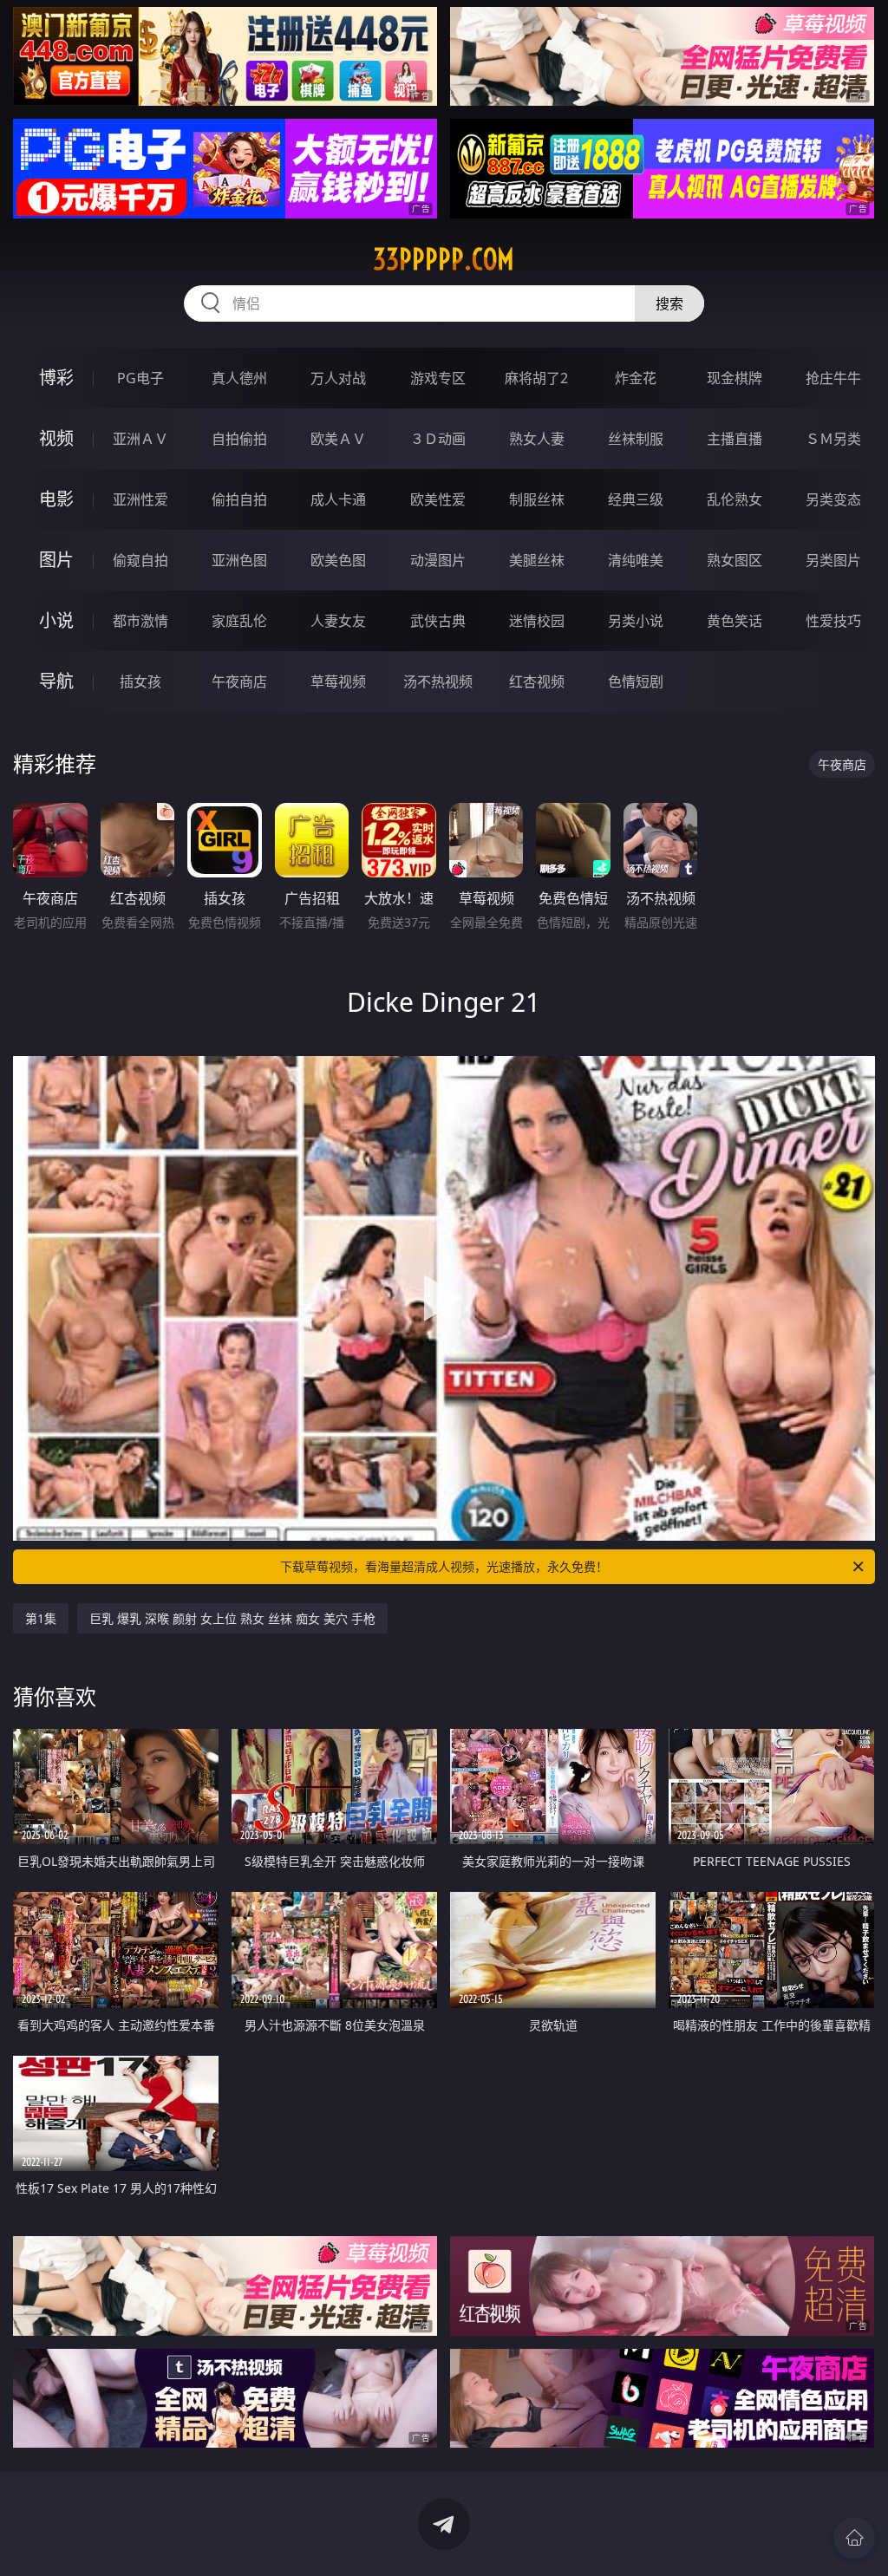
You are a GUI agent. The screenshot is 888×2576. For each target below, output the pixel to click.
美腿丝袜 (537, 560)
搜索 (669, 303)
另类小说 (636, 621)
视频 (56, 438)
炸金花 (636, 378)
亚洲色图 (239, 560)
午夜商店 (239, 681)
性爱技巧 (833, 621)
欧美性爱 (438, 499)
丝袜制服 (636, 439)
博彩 (56, 378)
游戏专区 (438, 378)
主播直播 (735, 439)
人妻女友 (338, 621)
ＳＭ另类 (833, 439)
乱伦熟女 (735, 499)
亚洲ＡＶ (140, 439)
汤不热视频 (438, 681)
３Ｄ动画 (438, 439)
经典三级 (636, 499)
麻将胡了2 (536, 378)
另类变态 (833, 499)
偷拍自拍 (239, 499)
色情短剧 (636, 681)
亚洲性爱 (140, 499)
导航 (56, 681)
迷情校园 (537, 621)
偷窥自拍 (140, 560)
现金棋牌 (735, 378)
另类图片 (833, 560)
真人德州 (239, 378)
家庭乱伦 (239, 621)
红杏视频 (537, 681)
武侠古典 (438, 621)
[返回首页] (854, 2538)
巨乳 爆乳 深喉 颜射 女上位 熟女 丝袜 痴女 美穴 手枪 (232, 1618)
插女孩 (140, 681)
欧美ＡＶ (338, 439)
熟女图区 (735, 560)
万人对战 (338, 378)
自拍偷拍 (239, 439)
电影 (56, 499)
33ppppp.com (444, 259)
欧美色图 (338, 560)
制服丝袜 (537, 499)
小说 (56, 620)
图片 (56, 560)
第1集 (41, 1618)
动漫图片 (438, 560)
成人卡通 (338, 499)
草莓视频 (338, 681)
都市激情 (140, 621)
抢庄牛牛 (833, 378)
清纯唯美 (636, 560)
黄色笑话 (735, 621)
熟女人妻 (537, 439)
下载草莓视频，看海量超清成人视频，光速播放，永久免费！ (444, 1566)
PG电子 (140, 378)
